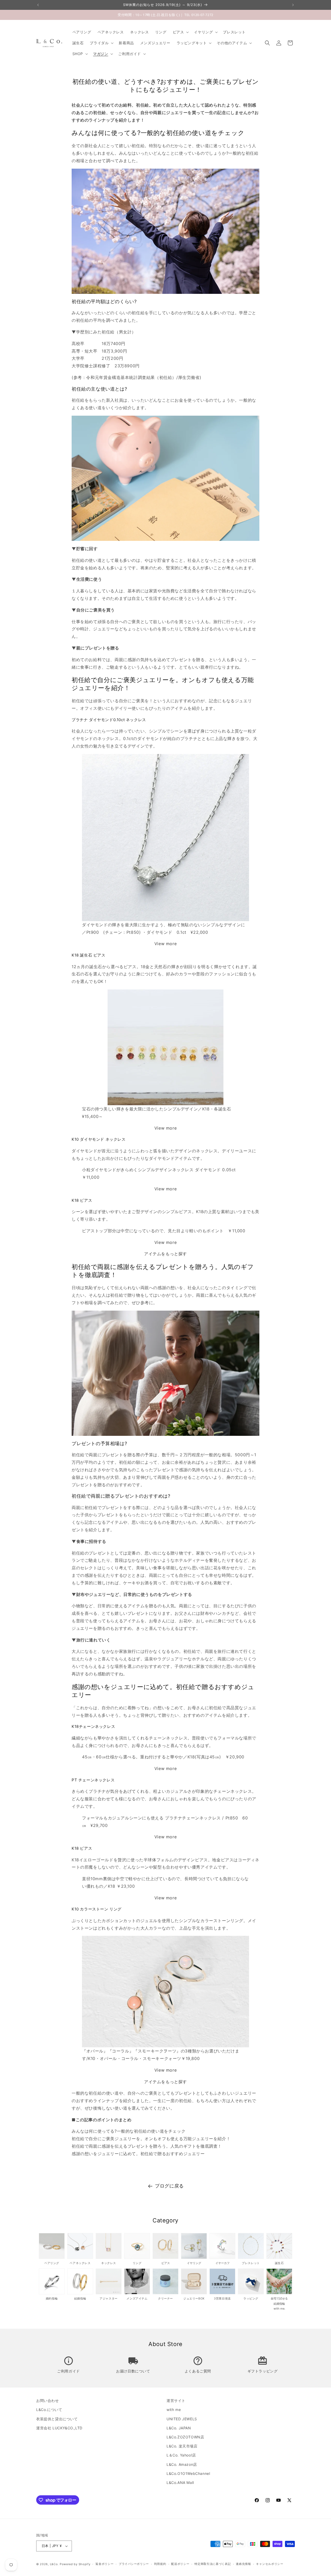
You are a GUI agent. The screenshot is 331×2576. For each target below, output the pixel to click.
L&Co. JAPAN (179, 2428)
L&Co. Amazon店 (182, 2464)
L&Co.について (49, 2410)
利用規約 (160, 2564)
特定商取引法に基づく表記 (213, 2564)
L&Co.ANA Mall (180, 2482)
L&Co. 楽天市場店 (182, 2446)
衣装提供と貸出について (57, 2419)
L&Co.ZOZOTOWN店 (185, 2437)
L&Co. (55, 2564)
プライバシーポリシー (134, 2564)
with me (174, 2410)
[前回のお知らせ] (38, 5)
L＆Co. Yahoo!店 (181, 2455)
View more (165, 944)
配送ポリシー (180, 2564)
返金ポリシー (104, 2564)
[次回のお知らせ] (293, 5)
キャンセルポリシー (270, 2564)
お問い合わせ (48, 2400)
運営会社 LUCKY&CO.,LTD (59, 2428)
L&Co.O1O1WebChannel (188, 2473)
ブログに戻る (169, 2186)
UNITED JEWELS (182, 2419)
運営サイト (176, 2400)
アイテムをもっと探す (165, 1254)
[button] (180, 32)
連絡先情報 (243, 2564)
